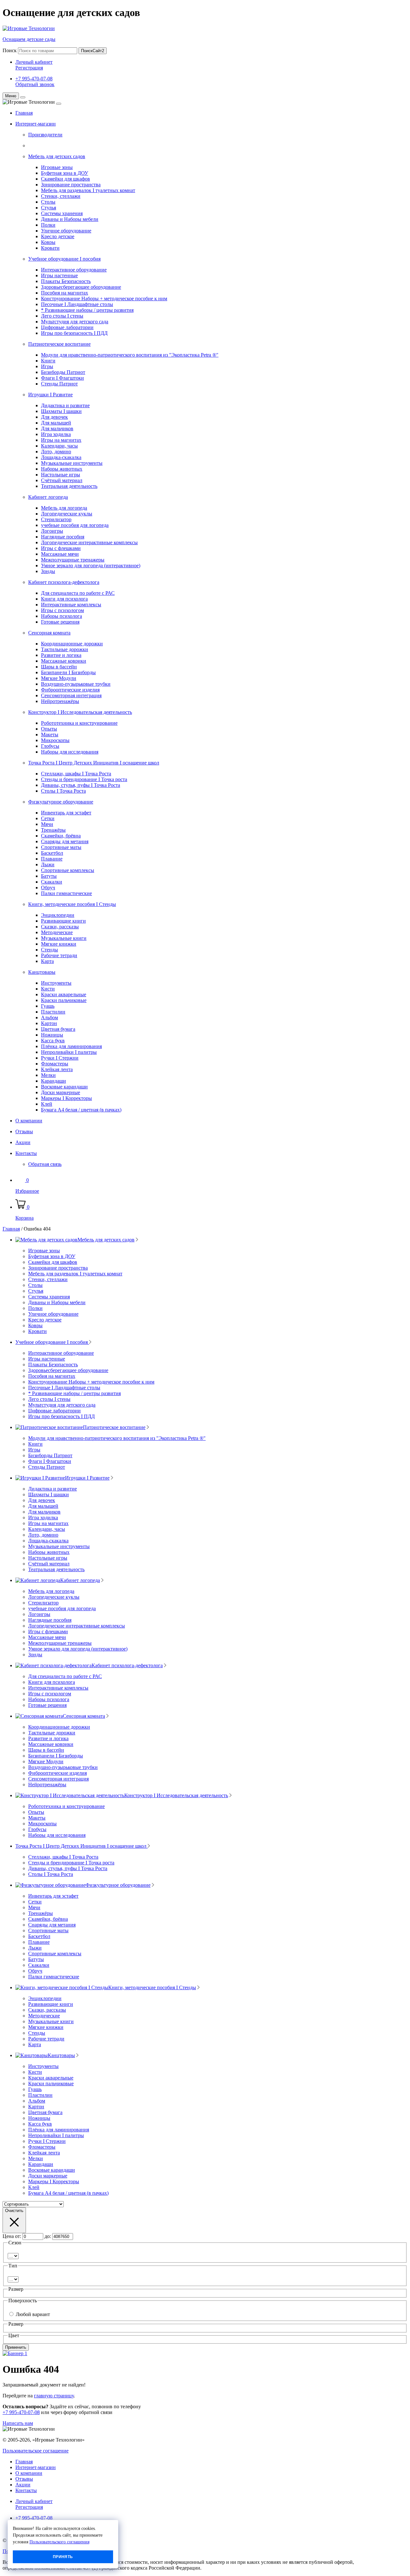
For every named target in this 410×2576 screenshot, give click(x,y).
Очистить (14, 2211)
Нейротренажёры (60, 701)
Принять (63, 2557)
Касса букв (53, 1041)
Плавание (52, 859)
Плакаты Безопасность (66, 281)
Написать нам (18, 2423)
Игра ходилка (56, 434)
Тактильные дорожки (65, 649)
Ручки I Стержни (60, 1058)
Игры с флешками (61, 548)
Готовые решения (60, 622)
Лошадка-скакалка (61, 457)
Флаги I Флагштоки (62, 378)
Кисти (48, 989)
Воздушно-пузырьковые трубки (76, 684)
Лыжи (48, 864)
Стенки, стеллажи (61, 196)
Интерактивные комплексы (71, 605)
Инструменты (56, 983)
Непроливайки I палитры (69, 1052)
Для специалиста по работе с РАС (78, 593)
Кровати (50, 248)
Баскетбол (52, 853)
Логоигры (52, 531)
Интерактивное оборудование (74, 270)
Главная (24, 113)
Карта (47, 961)
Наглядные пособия (63, 537)
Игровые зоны (57, 167)
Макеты (50, 735)
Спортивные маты (61, 847)
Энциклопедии (58, 915)
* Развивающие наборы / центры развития (87, 310)
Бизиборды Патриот (63, 372)
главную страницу (54, 2396)
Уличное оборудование (66, 231)
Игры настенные (59, 275)
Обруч (48, 888)
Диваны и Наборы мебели (70, 219)
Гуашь (48, 1006)
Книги (48, 361)
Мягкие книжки (59, 944)
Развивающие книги (63, 921)
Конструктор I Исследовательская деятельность (80, 712)
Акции (23, 1142)
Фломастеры (55, 1064)
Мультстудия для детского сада (75, 322)
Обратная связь (45, 1164)
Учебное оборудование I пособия (64, 259)
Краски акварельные (64, 994)
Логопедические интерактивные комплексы (89, 542)
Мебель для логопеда (64, 508)
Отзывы (24, 1131)
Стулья (49, 208)
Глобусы (50, 746)
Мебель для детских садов (57, 156)
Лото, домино (56, 452)
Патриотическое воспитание (59, 344)
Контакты (26, 1153)
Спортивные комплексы (68, 870)
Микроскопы (55, 740)
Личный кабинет (34, 62)
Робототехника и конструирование (79, 723)
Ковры (48, 242)
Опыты (49, 729)
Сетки (48, 818)
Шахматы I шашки (61, 411)
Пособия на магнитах (65, 293)
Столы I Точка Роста (63, 791)
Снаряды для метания (65, 841)
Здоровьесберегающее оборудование (81, 287)
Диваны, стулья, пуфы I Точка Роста (81, 785)
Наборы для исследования (70, 752)
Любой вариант (33, 2314)
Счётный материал (62, 480)
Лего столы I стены (62, 316)
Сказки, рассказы (60, 927)
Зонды (48, 571)
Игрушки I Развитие (50, 395)
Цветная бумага (58, 1029)
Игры (47, 366)
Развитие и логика (61, 655)
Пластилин (53, 1012)
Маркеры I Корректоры (66, 1098)
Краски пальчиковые (64, 1000)
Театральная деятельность (69, 486)
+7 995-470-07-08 (34, 79)
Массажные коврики (64, 661)
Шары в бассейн (59, 667)
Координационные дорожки (72, 644)
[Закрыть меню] (23, 97)
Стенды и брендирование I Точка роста (84, 779)
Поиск (10, 50)
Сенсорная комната (49, 633)
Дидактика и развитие (65, 405)
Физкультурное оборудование (61, 802)
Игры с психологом (62, 610)
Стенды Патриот (59, 384)
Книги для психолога (64, 599)
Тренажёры (53, 830)
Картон (49, 1023)
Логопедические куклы (67, 514)
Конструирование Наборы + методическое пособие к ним (104, 299)
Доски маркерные (61, 1092)
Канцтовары (42, 972)
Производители (45, 135)
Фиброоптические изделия (70, 690)
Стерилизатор (56, 519)
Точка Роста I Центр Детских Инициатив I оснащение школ (94, 763)
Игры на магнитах (61, 440)
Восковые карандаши (64, 1087)
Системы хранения (62, 213)
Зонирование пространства (71, 185)
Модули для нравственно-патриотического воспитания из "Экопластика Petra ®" (130, 355)
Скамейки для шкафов (66, 179)
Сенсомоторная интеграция (71, 695)
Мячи (47, 824)
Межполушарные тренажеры (73, 560)
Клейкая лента (57, 1069)
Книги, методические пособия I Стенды (72, 904)
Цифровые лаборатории (67, 327)
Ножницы (52, 1035)
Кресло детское (58, 236)
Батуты (49, 876)
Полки (48, 225)
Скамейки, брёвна (61, 836)
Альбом (49, 1017)
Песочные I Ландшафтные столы (77, 304)
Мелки (48, 1075)
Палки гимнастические (66, 893)
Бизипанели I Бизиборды (68, 672)
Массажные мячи (60, 554)
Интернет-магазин (36, 124)
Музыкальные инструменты (72, 463)
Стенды (49, 950)
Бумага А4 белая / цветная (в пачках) (81, 1110)
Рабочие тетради (59, 955)
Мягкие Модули (59, 678)
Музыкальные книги (64, 938)
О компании (29, 1121)
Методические (57, 932)
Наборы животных (62, 469)
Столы (48, 202)
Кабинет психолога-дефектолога (64, 582)
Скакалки (52, 882)
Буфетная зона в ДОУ (65, 173)
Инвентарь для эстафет (66, 813)
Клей (47, 1104)
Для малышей (56, 423)
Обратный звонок (35, 84)
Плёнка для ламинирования (71, 1046)
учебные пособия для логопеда (75, 525)
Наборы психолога (61, 616)
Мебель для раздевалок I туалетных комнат (88, 190)
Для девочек (54, 417)
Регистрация (29, 68)
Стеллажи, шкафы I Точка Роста (76, 774)
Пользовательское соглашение (36, 2451)
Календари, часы (59, 446)
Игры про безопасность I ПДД (74, 333)
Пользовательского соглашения (59, 2542)
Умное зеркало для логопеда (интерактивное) (91, 565)
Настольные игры (61, 475)
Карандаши (53, 1081)
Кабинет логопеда (48, 497)
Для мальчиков (57, 428)
